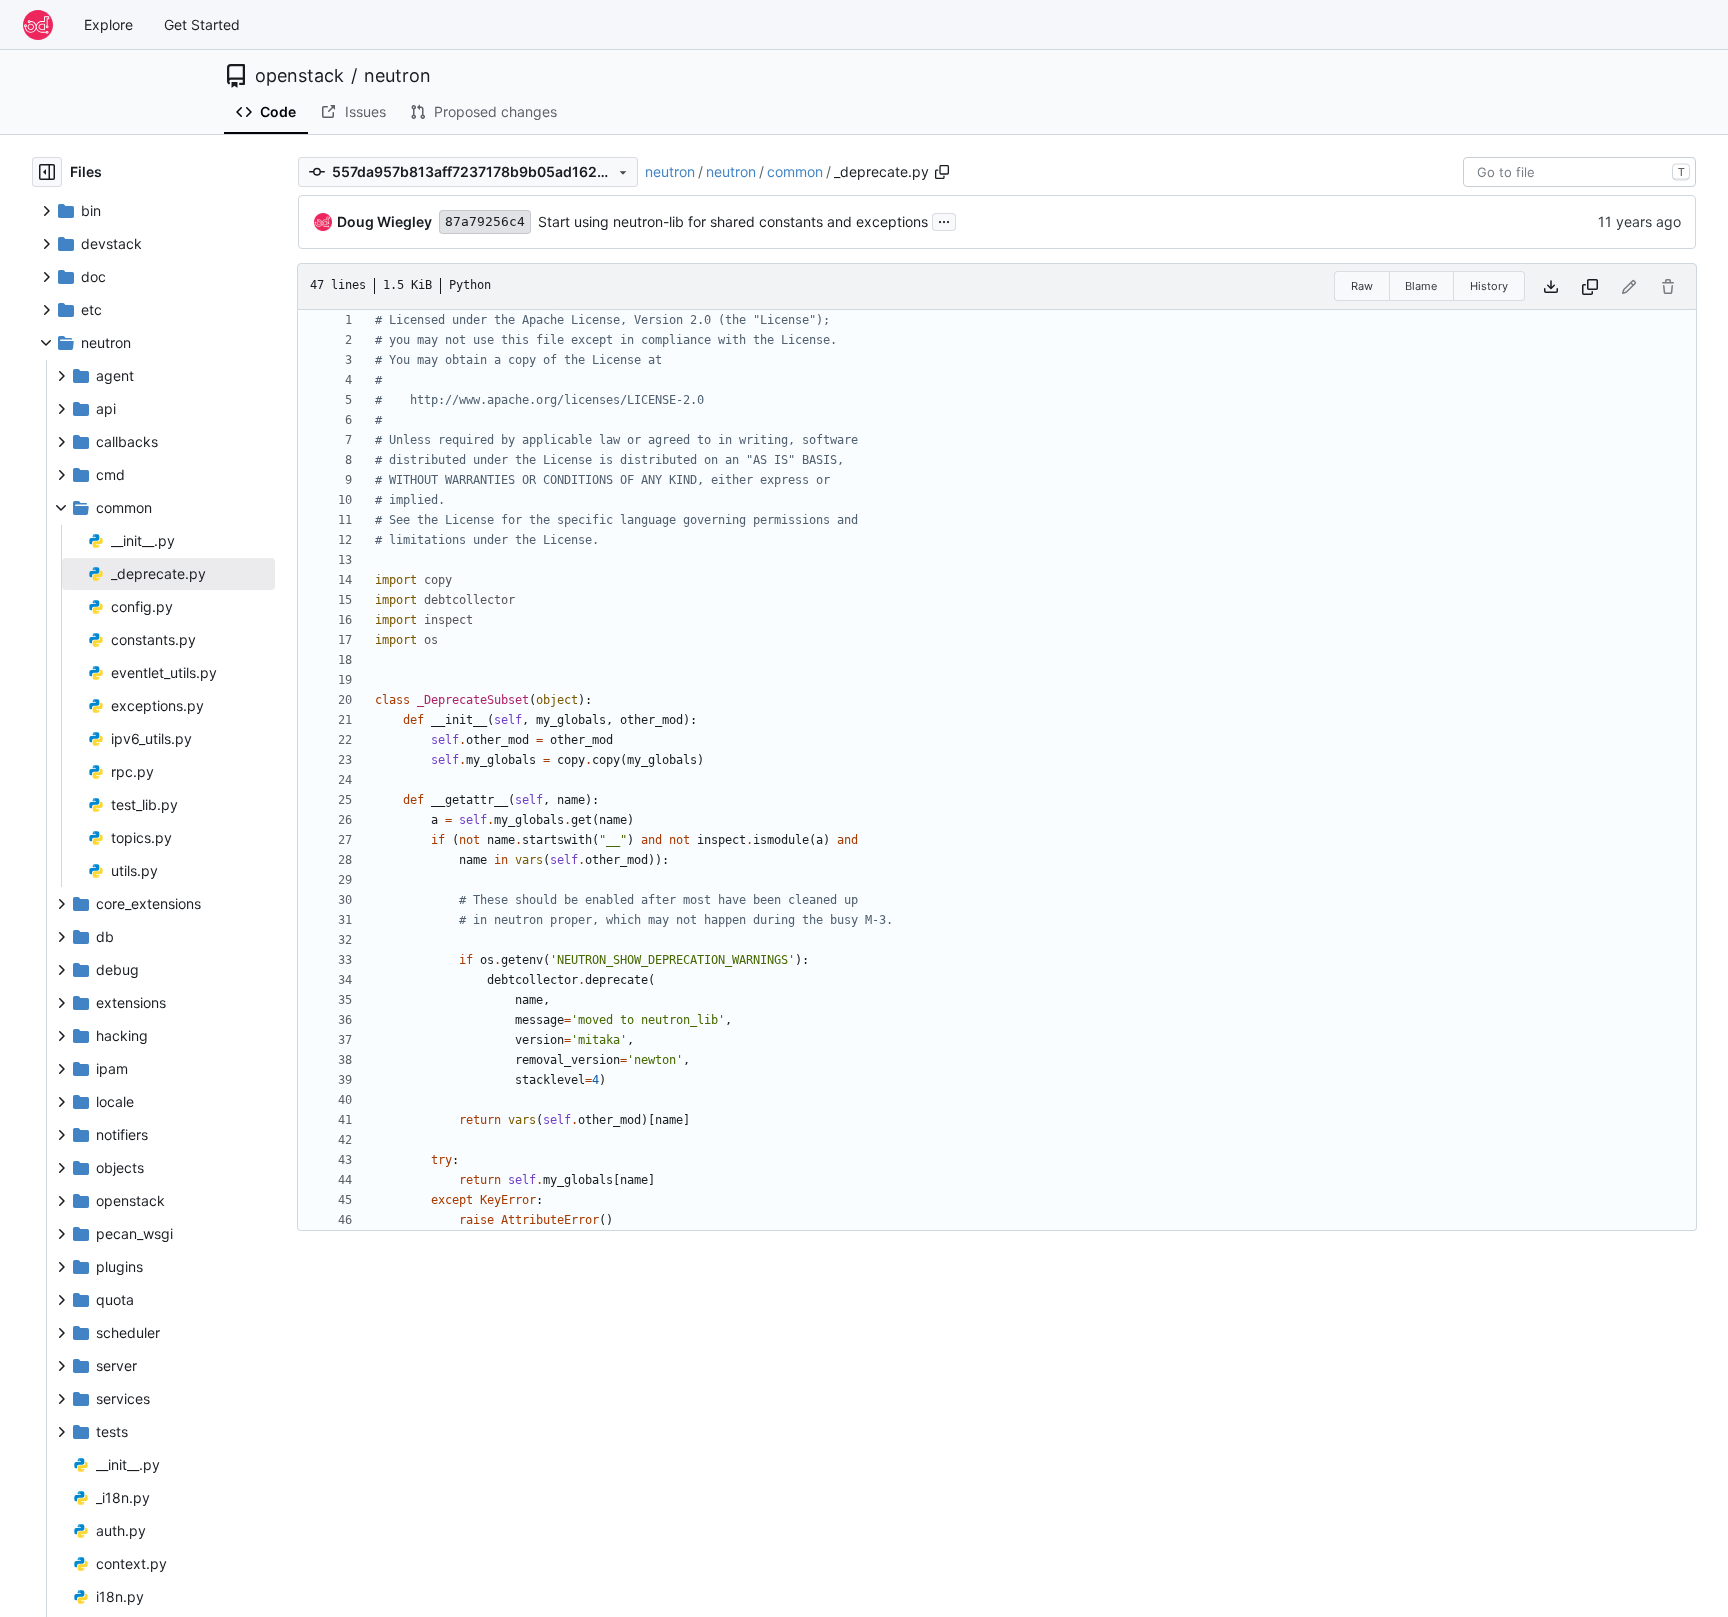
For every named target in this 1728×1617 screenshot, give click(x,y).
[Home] (38, 25)
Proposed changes (495, 111)
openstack (299, 76)
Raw (1362, 286)
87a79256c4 (485, 221)
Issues (365, 111)
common (795, 171)
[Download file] (1551, 286)
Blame (1421, 286)
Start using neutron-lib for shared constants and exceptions (733, 221)
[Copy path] (942, 172)
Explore (108, 24)
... (944, 219)
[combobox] (1579, 172)
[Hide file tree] (47, 172)
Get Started (202, 24)
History (1489, 286)
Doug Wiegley (384, 221)
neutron (397, 76)
